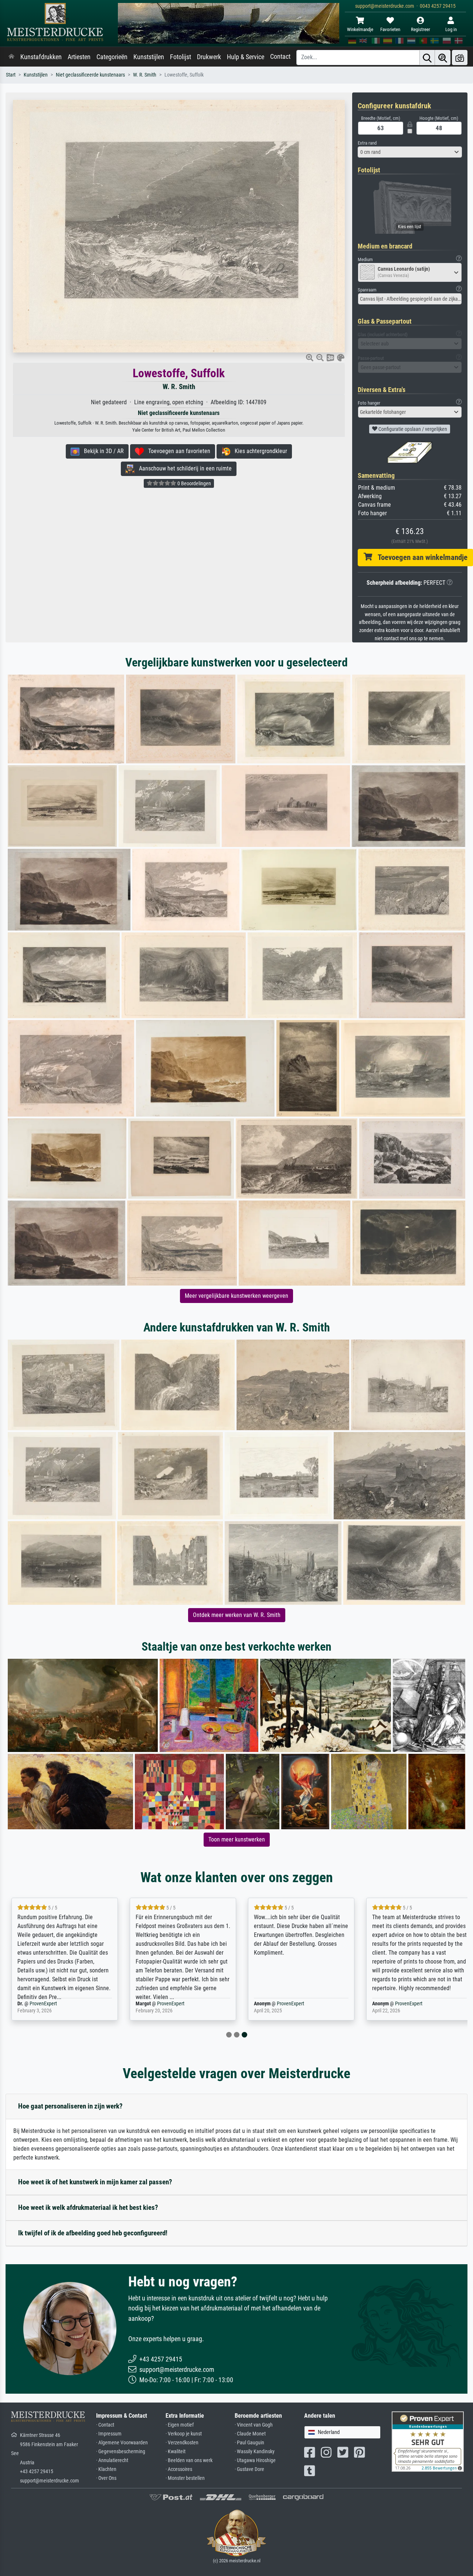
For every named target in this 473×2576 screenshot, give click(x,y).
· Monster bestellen (185, 2478)
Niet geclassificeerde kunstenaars (90, 75)
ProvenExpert (43, 2004)
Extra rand (367, 143)
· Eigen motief (180, 2425)
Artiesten (79, 57)
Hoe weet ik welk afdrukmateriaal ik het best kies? (88, 2207)
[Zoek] (427, 58)
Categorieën (112, 57)
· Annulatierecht (112, 2460)
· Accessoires (179, 2469)
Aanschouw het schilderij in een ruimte (183, 468)
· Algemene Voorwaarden (122, 2443)
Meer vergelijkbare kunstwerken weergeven (236, 1296)
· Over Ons (106, 2478)
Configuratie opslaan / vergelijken (412, 429)
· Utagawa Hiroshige (255, 2460)
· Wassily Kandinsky (255, 2452)
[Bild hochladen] (460, 58)
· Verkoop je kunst (184, 2434)
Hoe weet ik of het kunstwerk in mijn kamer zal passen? (95, 2182)
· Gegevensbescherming (121, 2452)
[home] (11, 57)
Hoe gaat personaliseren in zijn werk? (70, 2106)
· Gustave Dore (249, 2469)
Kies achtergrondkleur (259, 451)
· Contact (105, 2425)
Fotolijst (181, 57)
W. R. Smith (145, 75)
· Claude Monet (250, 2434)
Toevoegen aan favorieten (177, 451)
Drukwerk (209, 57)
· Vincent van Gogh (254, 2425)
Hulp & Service (246, 57)
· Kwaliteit (176, 2452)
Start (11, 75)
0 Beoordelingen (194, 483)
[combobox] (410, 152)
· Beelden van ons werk (189, 2460)
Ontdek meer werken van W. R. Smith (237, 1615)
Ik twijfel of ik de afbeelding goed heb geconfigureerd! (93, 2233)
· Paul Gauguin (249, 2443)
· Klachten (106, 2469)
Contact (280, 57)
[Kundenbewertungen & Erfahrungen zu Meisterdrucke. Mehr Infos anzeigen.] (428, 2441)
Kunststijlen (149, 57)
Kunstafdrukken (41, 57)
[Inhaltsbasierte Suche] (443, 58)
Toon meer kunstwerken (237, 1839)
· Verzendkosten (182, 2443)
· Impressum (109, 2434)
